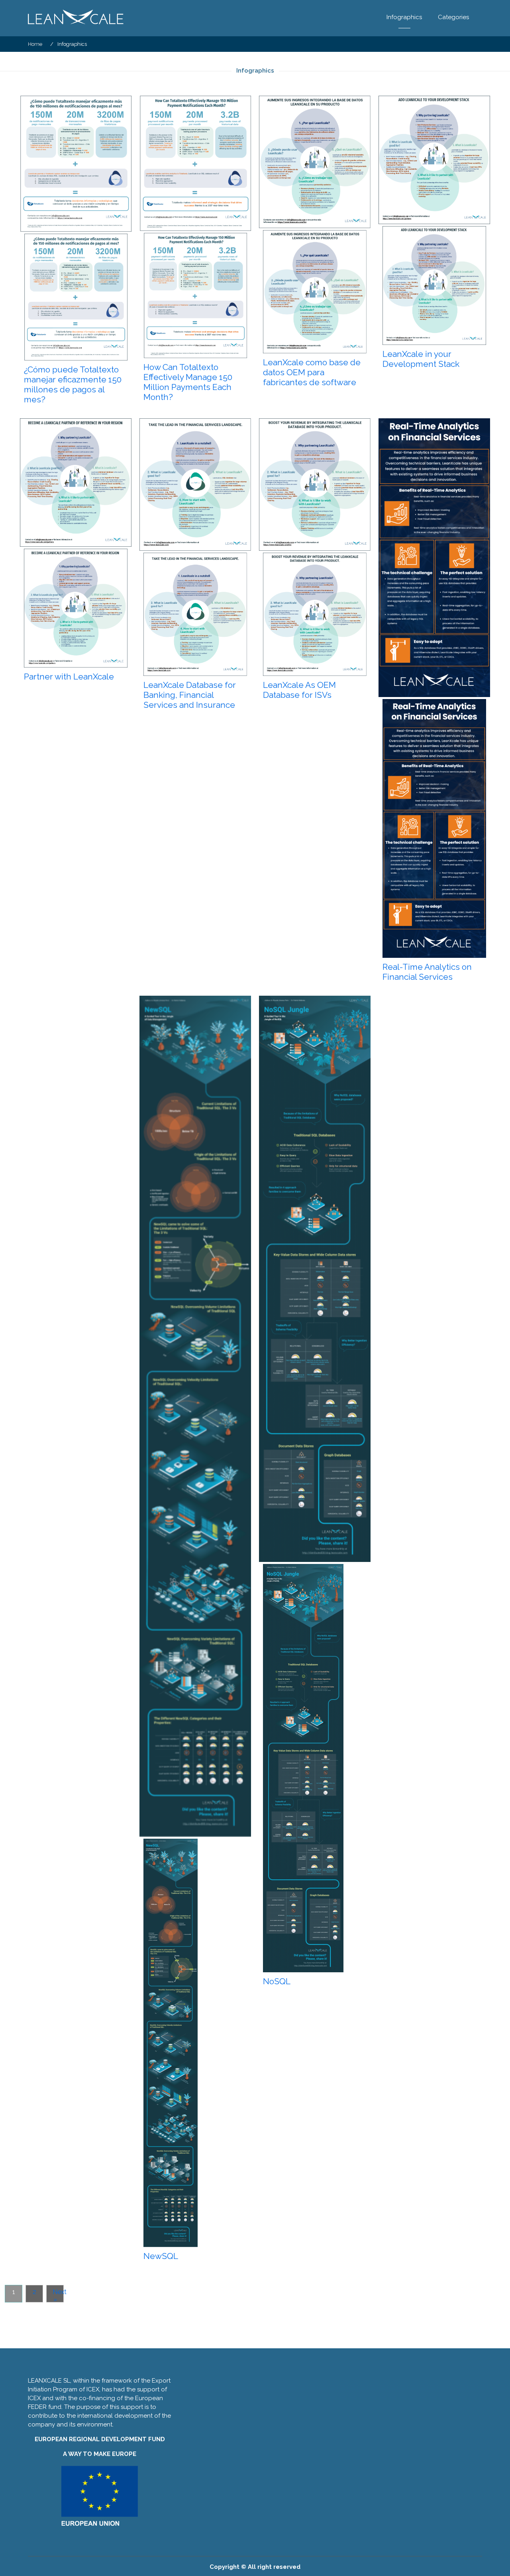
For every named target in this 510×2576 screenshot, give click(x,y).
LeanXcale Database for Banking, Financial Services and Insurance (190, 695)
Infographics (404, 17)
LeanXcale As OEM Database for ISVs (299, 690)
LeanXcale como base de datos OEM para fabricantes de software (312, 372)
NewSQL (161, 2256)
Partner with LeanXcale (69, 676)
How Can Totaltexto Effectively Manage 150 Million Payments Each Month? (188, 382)
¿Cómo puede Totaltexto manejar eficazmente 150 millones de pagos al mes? (73, 384)
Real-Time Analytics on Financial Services (427, 972)
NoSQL (277, 1981)
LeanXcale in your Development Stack (421, 359)
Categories (453, 17)
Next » (58, 2295)
